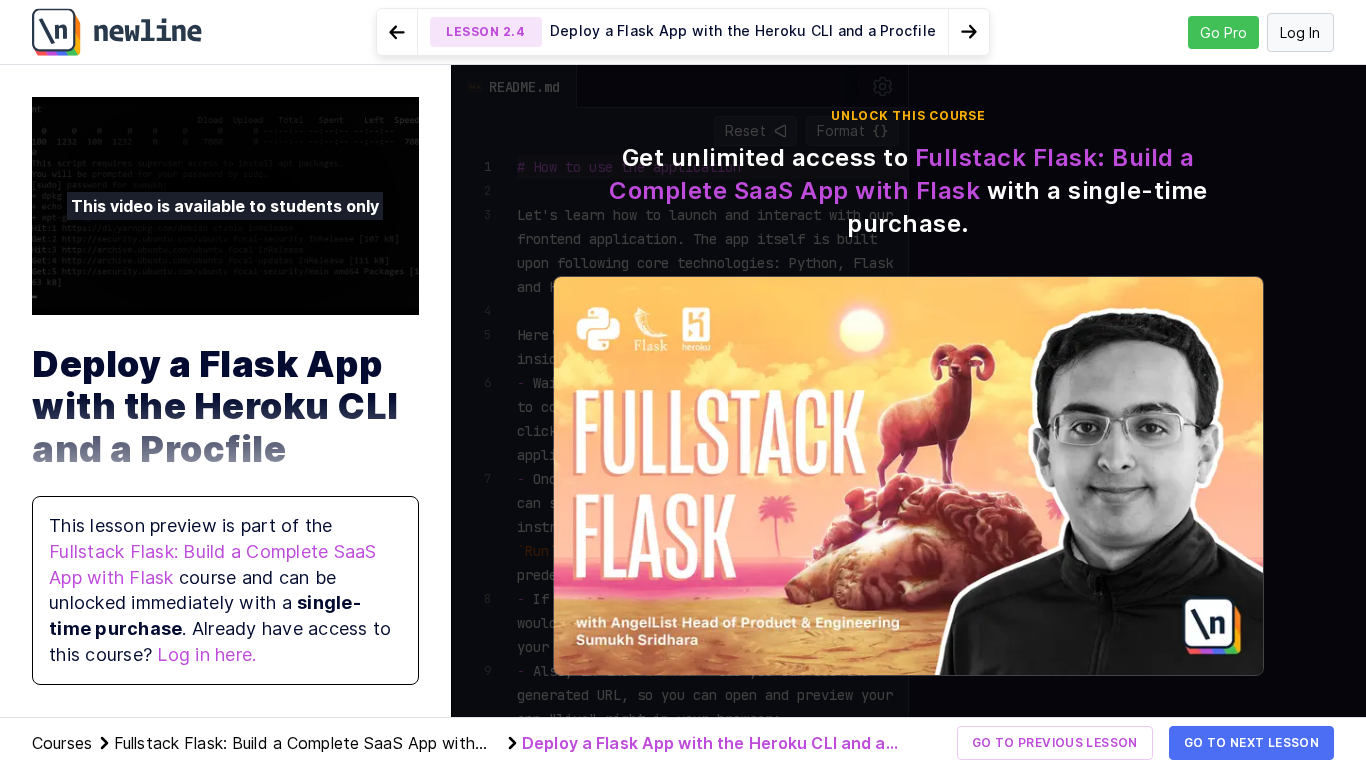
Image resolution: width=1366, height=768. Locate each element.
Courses (62, 743)
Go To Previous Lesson (1055, 742)
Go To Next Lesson (1251, 742)
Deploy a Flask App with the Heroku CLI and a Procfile (704, 744)
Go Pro (1223, 32)
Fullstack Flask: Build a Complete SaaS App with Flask (294, 744)
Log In (1300, 32)
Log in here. (206, 654)
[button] (683, 32)
